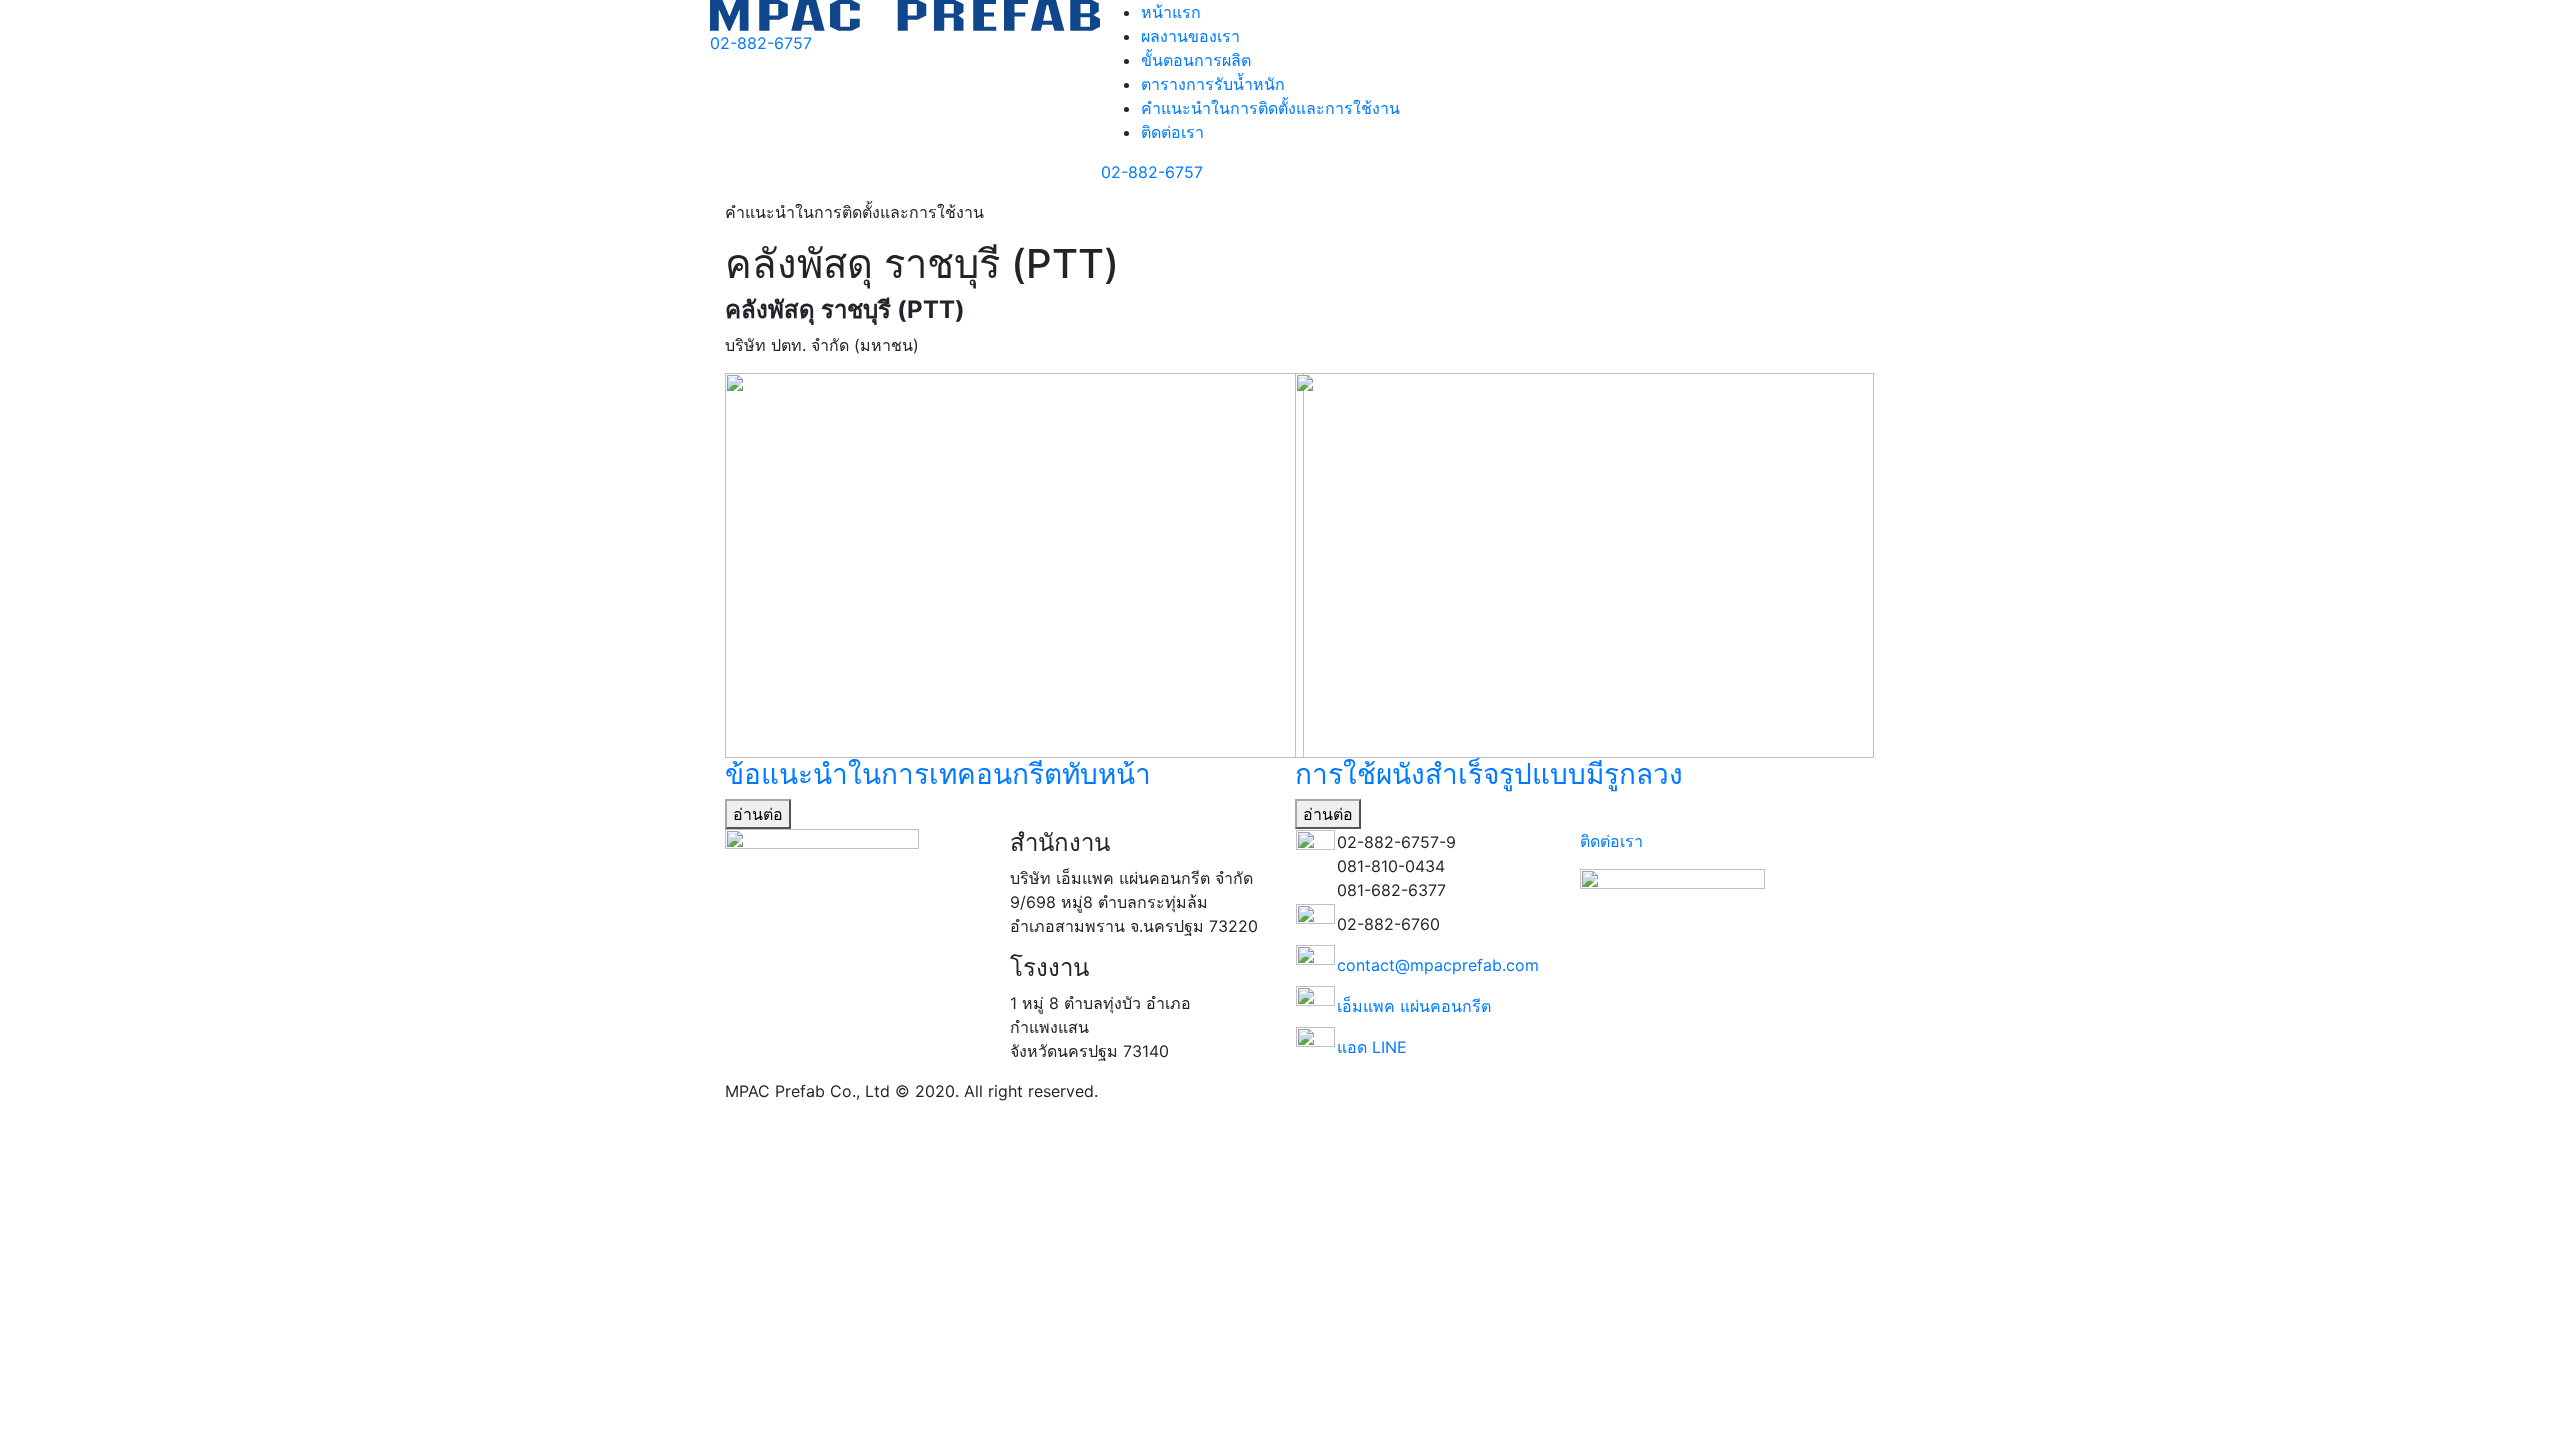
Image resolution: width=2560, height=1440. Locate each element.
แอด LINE (1372, 1047)
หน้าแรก (1171, 12)
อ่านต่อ (758, 814)
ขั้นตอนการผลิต (1196, 60)
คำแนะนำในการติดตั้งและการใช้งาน (1270, 108)
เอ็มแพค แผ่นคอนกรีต (1414, 1006)
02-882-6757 (761, 43)
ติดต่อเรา (1172, 132)
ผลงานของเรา (1190, 36)
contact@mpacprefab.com (1438, 965)
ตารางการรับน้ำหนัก (1213, 84)
